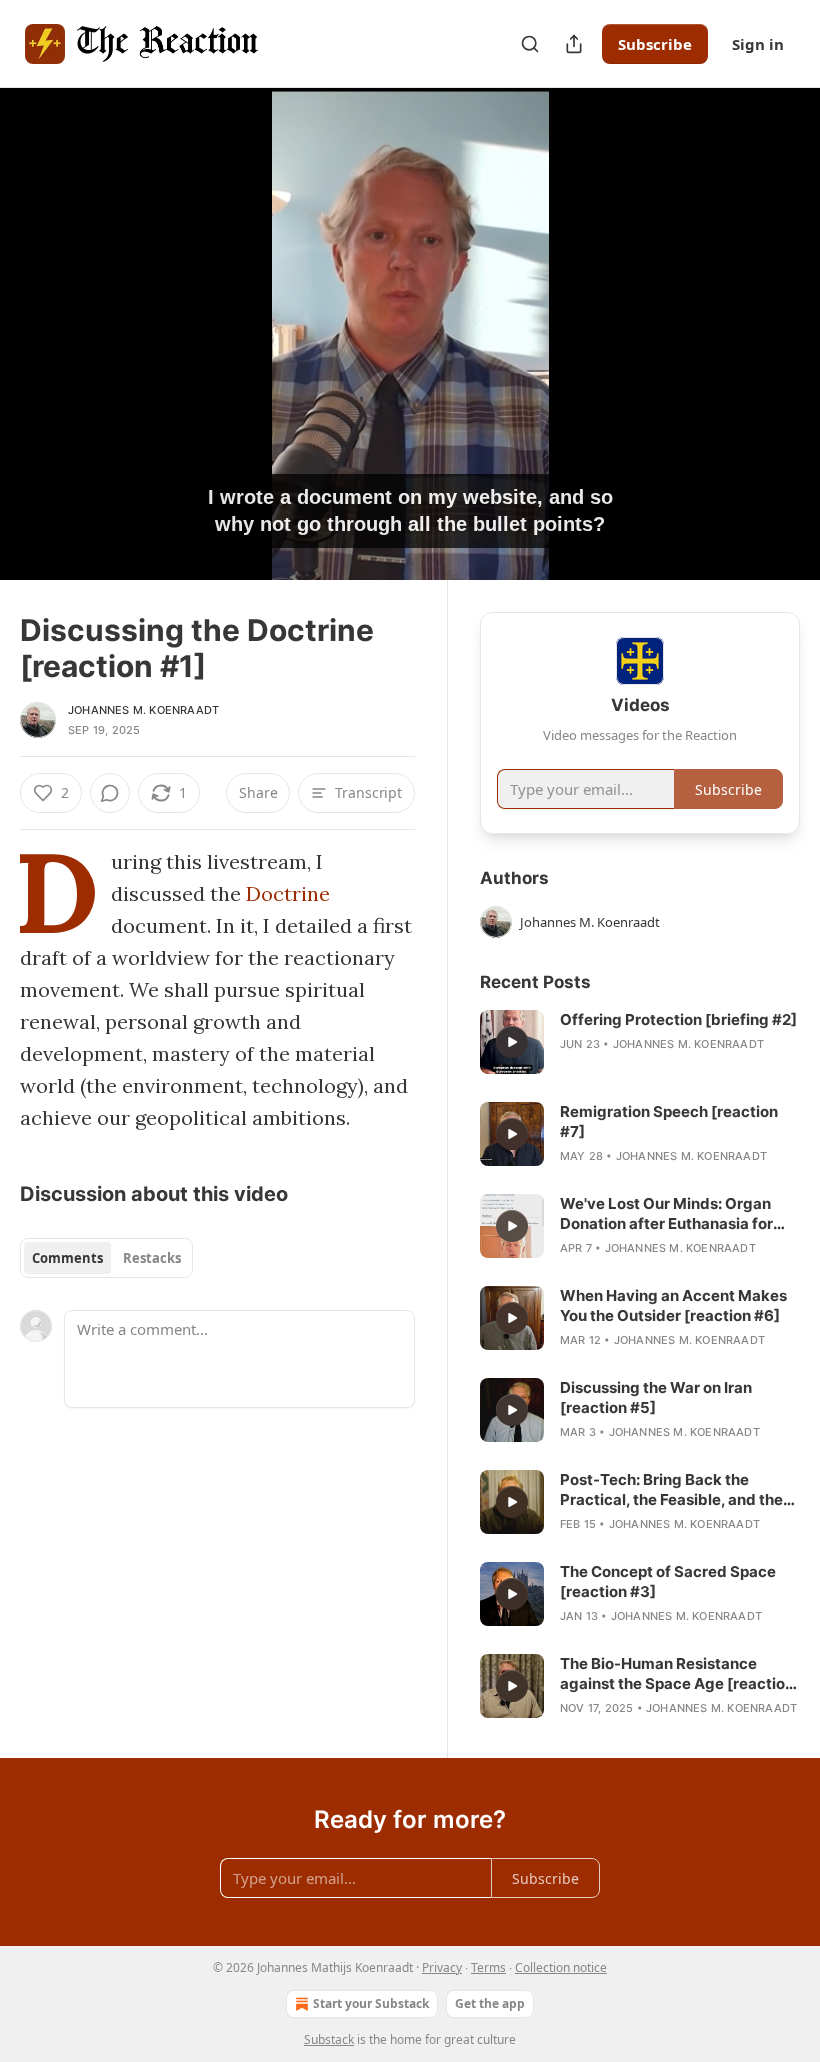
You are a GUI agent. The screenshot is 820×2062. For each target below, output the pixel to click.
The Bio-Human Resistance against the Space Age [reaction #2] (677, 1674)
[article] (640, 1042)
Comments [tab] (67, 1258)
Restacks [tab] (152, 1258)
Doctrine (288, 893)
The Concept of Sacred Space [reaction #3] (668, 1581)
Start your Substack (371, 2003)
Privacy (442, 1967)
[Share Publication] (574, 44)
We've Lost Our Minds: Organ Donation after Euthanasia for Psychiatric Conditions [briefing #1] (676, 1214)
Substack (329, 2039)
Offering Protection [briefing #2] (678, 1019)
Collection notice (561, 1967)
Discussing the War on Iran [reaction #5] (656, 1397)
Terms (488, 1967)
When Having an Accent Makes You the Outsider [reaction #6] (673, 1305)
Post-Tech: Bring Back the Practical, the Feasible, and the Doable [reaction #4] (671, 1490)
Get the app (490, 2003)
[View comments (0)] (778, 334)
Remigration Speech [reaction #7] (669, 1121)
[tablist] (106, 1258)
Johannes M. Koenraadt (143, 710)
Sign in (758, 44)
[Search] (530, 44)
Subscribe (655, 44)
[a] (512, 1042)
